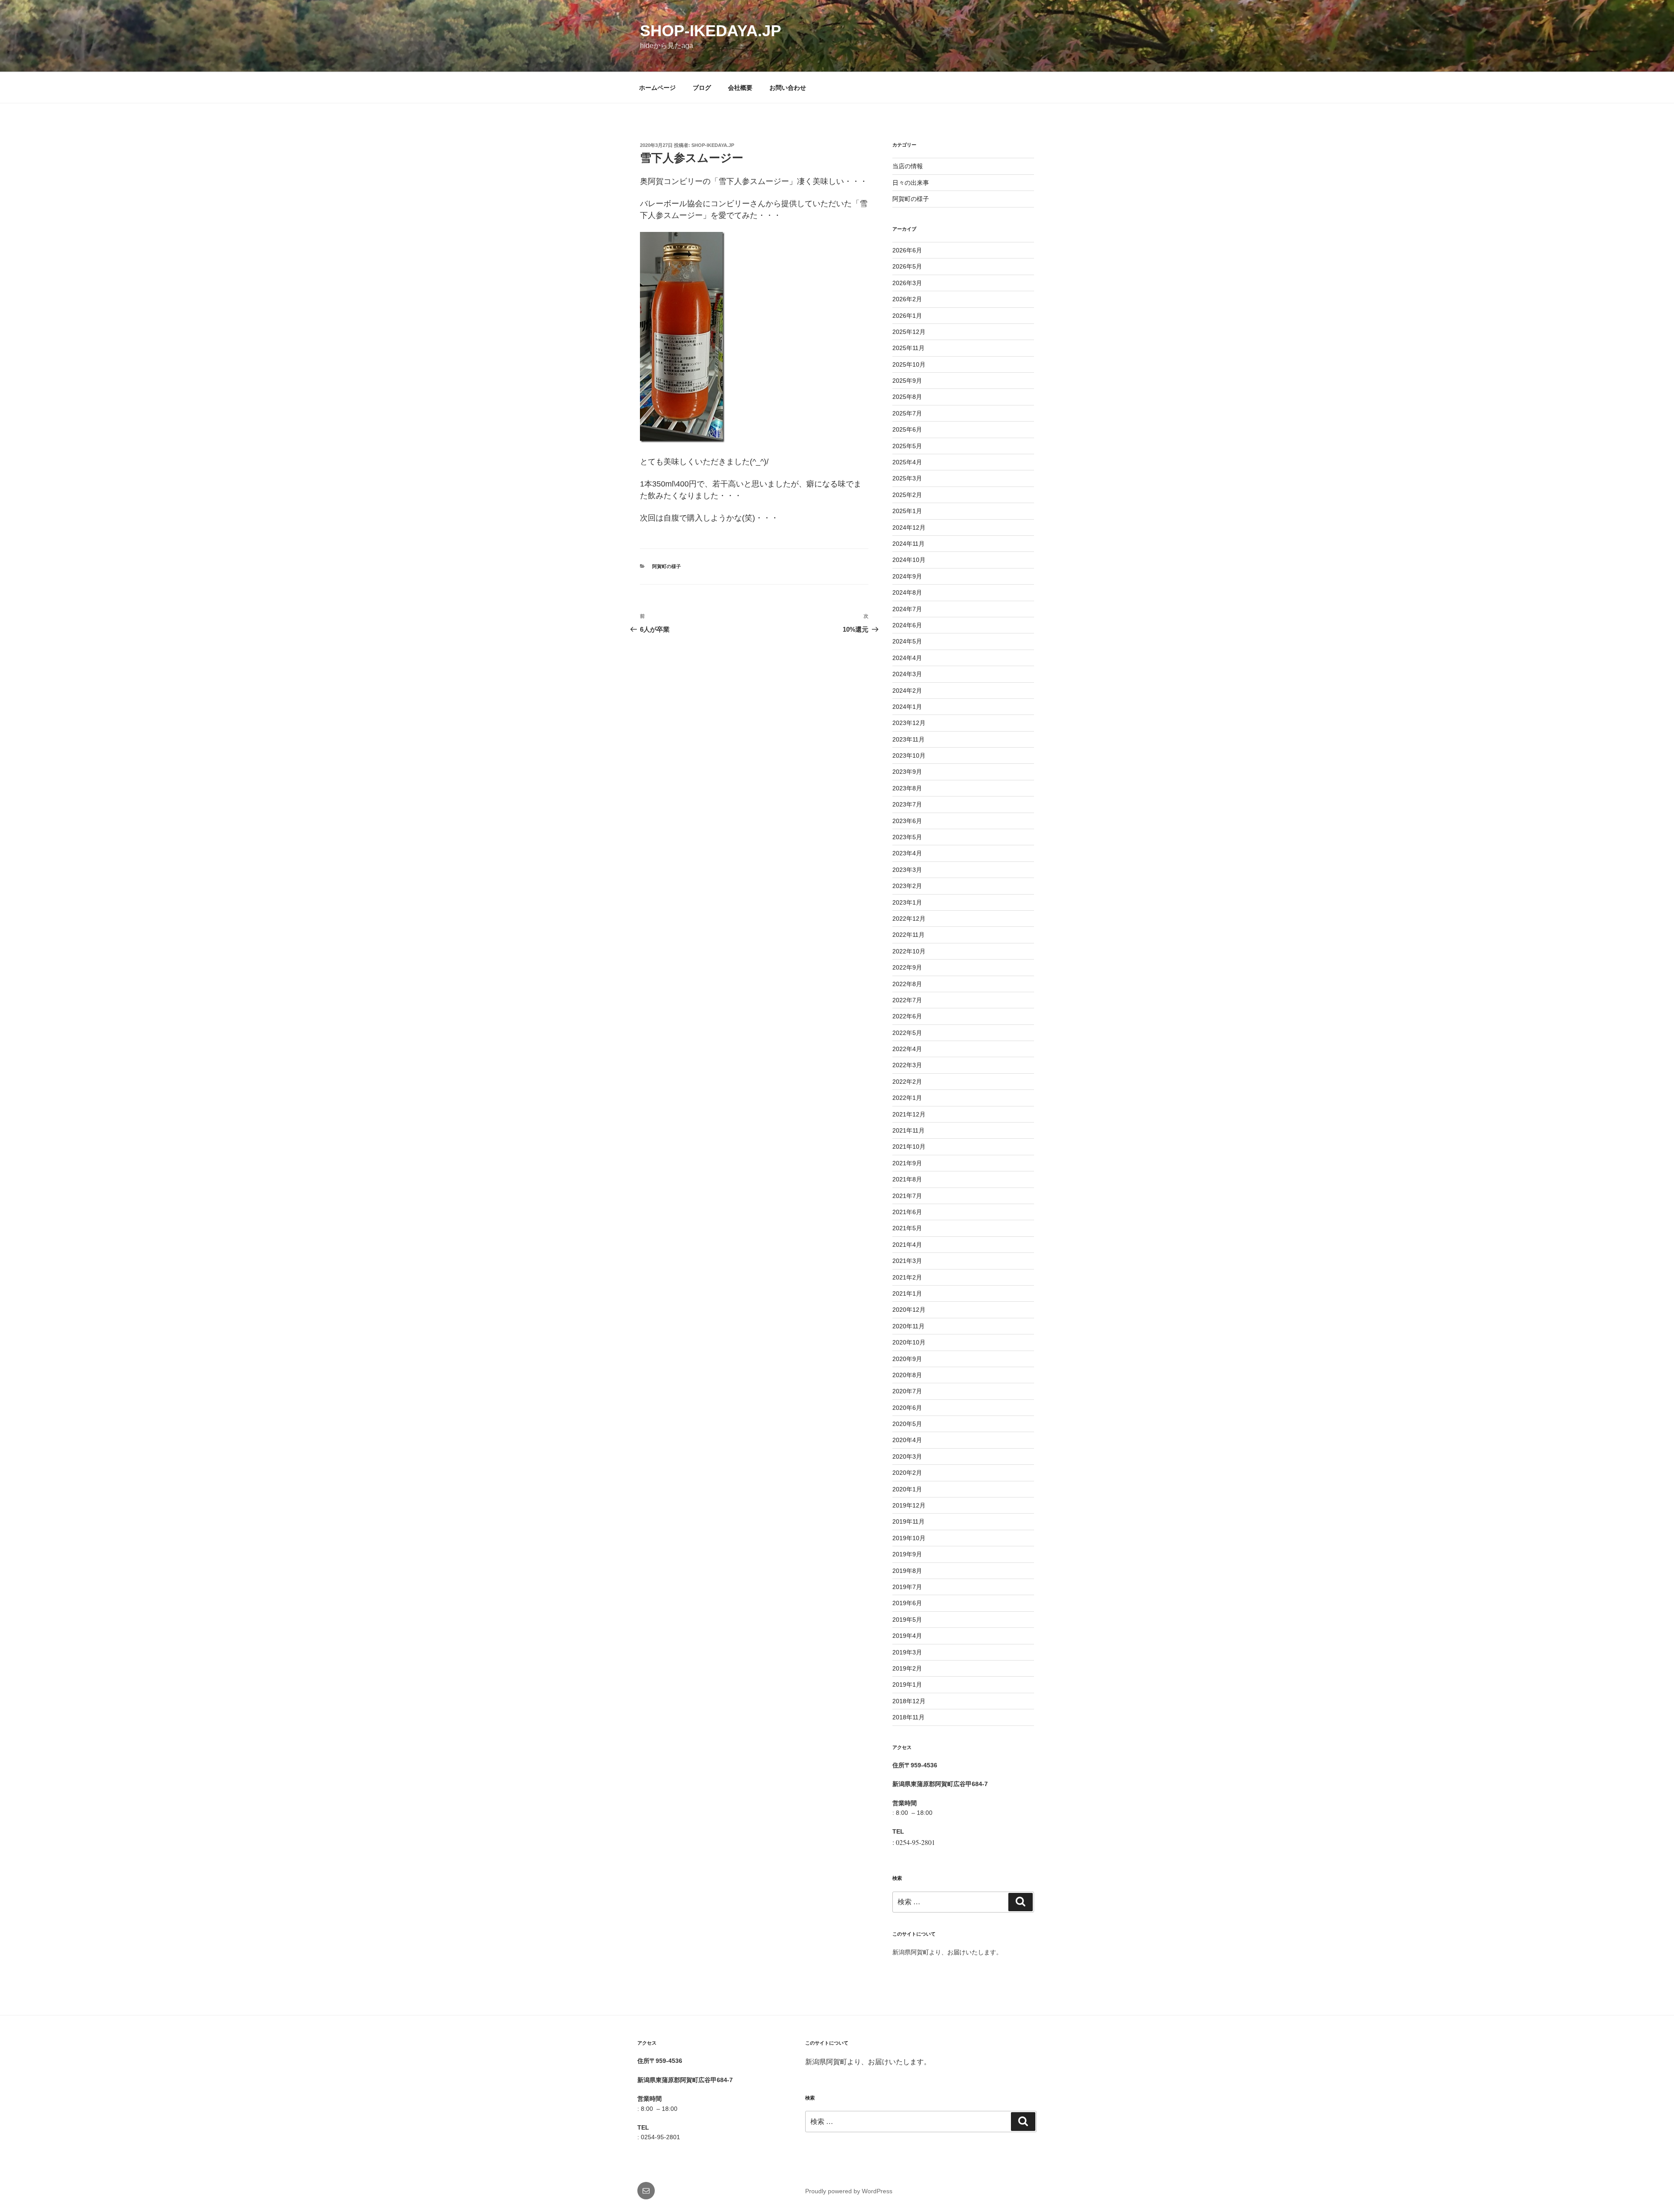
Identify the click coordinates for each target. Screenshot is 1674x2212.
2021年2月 (907, 1277)
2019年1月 (907, 1685)
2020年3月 (907, 1457)
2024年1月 (907, 707)
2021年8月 (907, 1179)
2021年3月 (907, 1261)
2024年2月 (907, 691)
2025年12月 (909, 332)
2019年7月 (907, 1587)
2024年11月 (908, 544)
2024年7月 (907, 609)
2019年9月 (907, 1554)
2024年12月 (909, 527)
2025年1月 (907, 511)
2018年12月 (909, 1701)
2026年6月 (907, 250)
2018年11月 (908, 1717)
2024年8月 (907, 592)
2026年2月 (907, 299)
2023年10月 (909, 755)
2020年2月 (907, 1473)
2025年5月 (907, 446)
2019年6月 (907, 1603)
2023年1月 (907, 902)
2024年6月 (907, 625)
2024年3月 (907, 674)
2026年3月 (907, 283)
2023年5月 (907, 837)
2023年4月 (907, 853)
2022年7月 (907, 1000)
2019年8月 (907, 1571)
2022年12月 (909, 919)
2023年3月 (907, 870)
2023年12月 (909, 723)
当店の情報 (908, 166)
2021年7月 (907, 1196)
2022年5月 (907, 1033)
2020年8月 (907, 1375)
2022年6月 (907, 1016)
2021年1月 (907, 1293)
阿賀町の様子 (667, 566)
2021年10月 (909, 1147)
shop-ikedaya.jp (711, 31)
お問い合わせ (788, 88)
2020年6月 (907, 1408)
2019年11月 (908, 1521)
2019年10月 (909, 1538)
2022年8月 (907, 984)
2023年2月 (907, 886)
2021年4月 (907, 1245)
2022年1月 (907, 1098)
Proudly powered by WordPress (849, 2191)
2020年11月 (908, 1326)
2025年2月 (907, 495)
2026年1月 (907, 316)
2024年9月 (907, 576)
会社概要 (740, 88)
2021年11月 (908, 1130)
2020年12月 (909, 1310)
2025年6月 (907, 429)
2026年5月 (907, 266)
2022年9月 (907, 967)
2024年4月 (907, 658)
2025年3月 (907, 478)
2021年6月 (907, 1212)
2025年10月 (909, 364)
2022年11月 (908, 935)
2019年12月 (909, 1505)
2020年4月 (907, 1440)
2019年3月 (907, 1652)
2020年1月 (907, 1489)
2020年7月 (907, 1391)
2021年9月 (907, 1163)
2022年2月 (907, 1082)
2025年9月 (907, 381)
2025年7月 (907, 413)
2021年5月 (907, 1228)
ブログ (702, 88)
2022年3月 (907, 1065)
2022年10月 (909, 951)
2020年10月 (909, 1342)
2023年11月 (908, 739)
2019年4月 (907, 1636)
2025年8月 (907, 397)
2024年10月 (909, 560)
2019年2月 (907, 1668)
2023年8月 (907, 788)
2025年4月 (907, 462)
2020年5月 (907, 1424)
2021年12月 (909, 1114)
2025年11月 (908, 348)
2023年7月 (907, 804)
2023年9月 (907, 772)
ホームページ (657, 88)
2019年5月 (907, 1620)
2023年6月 (907, 821)
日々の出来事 (911, 183)
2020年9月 (907, 1359)
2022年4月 (907, 1049)
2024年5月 (907, 641)
